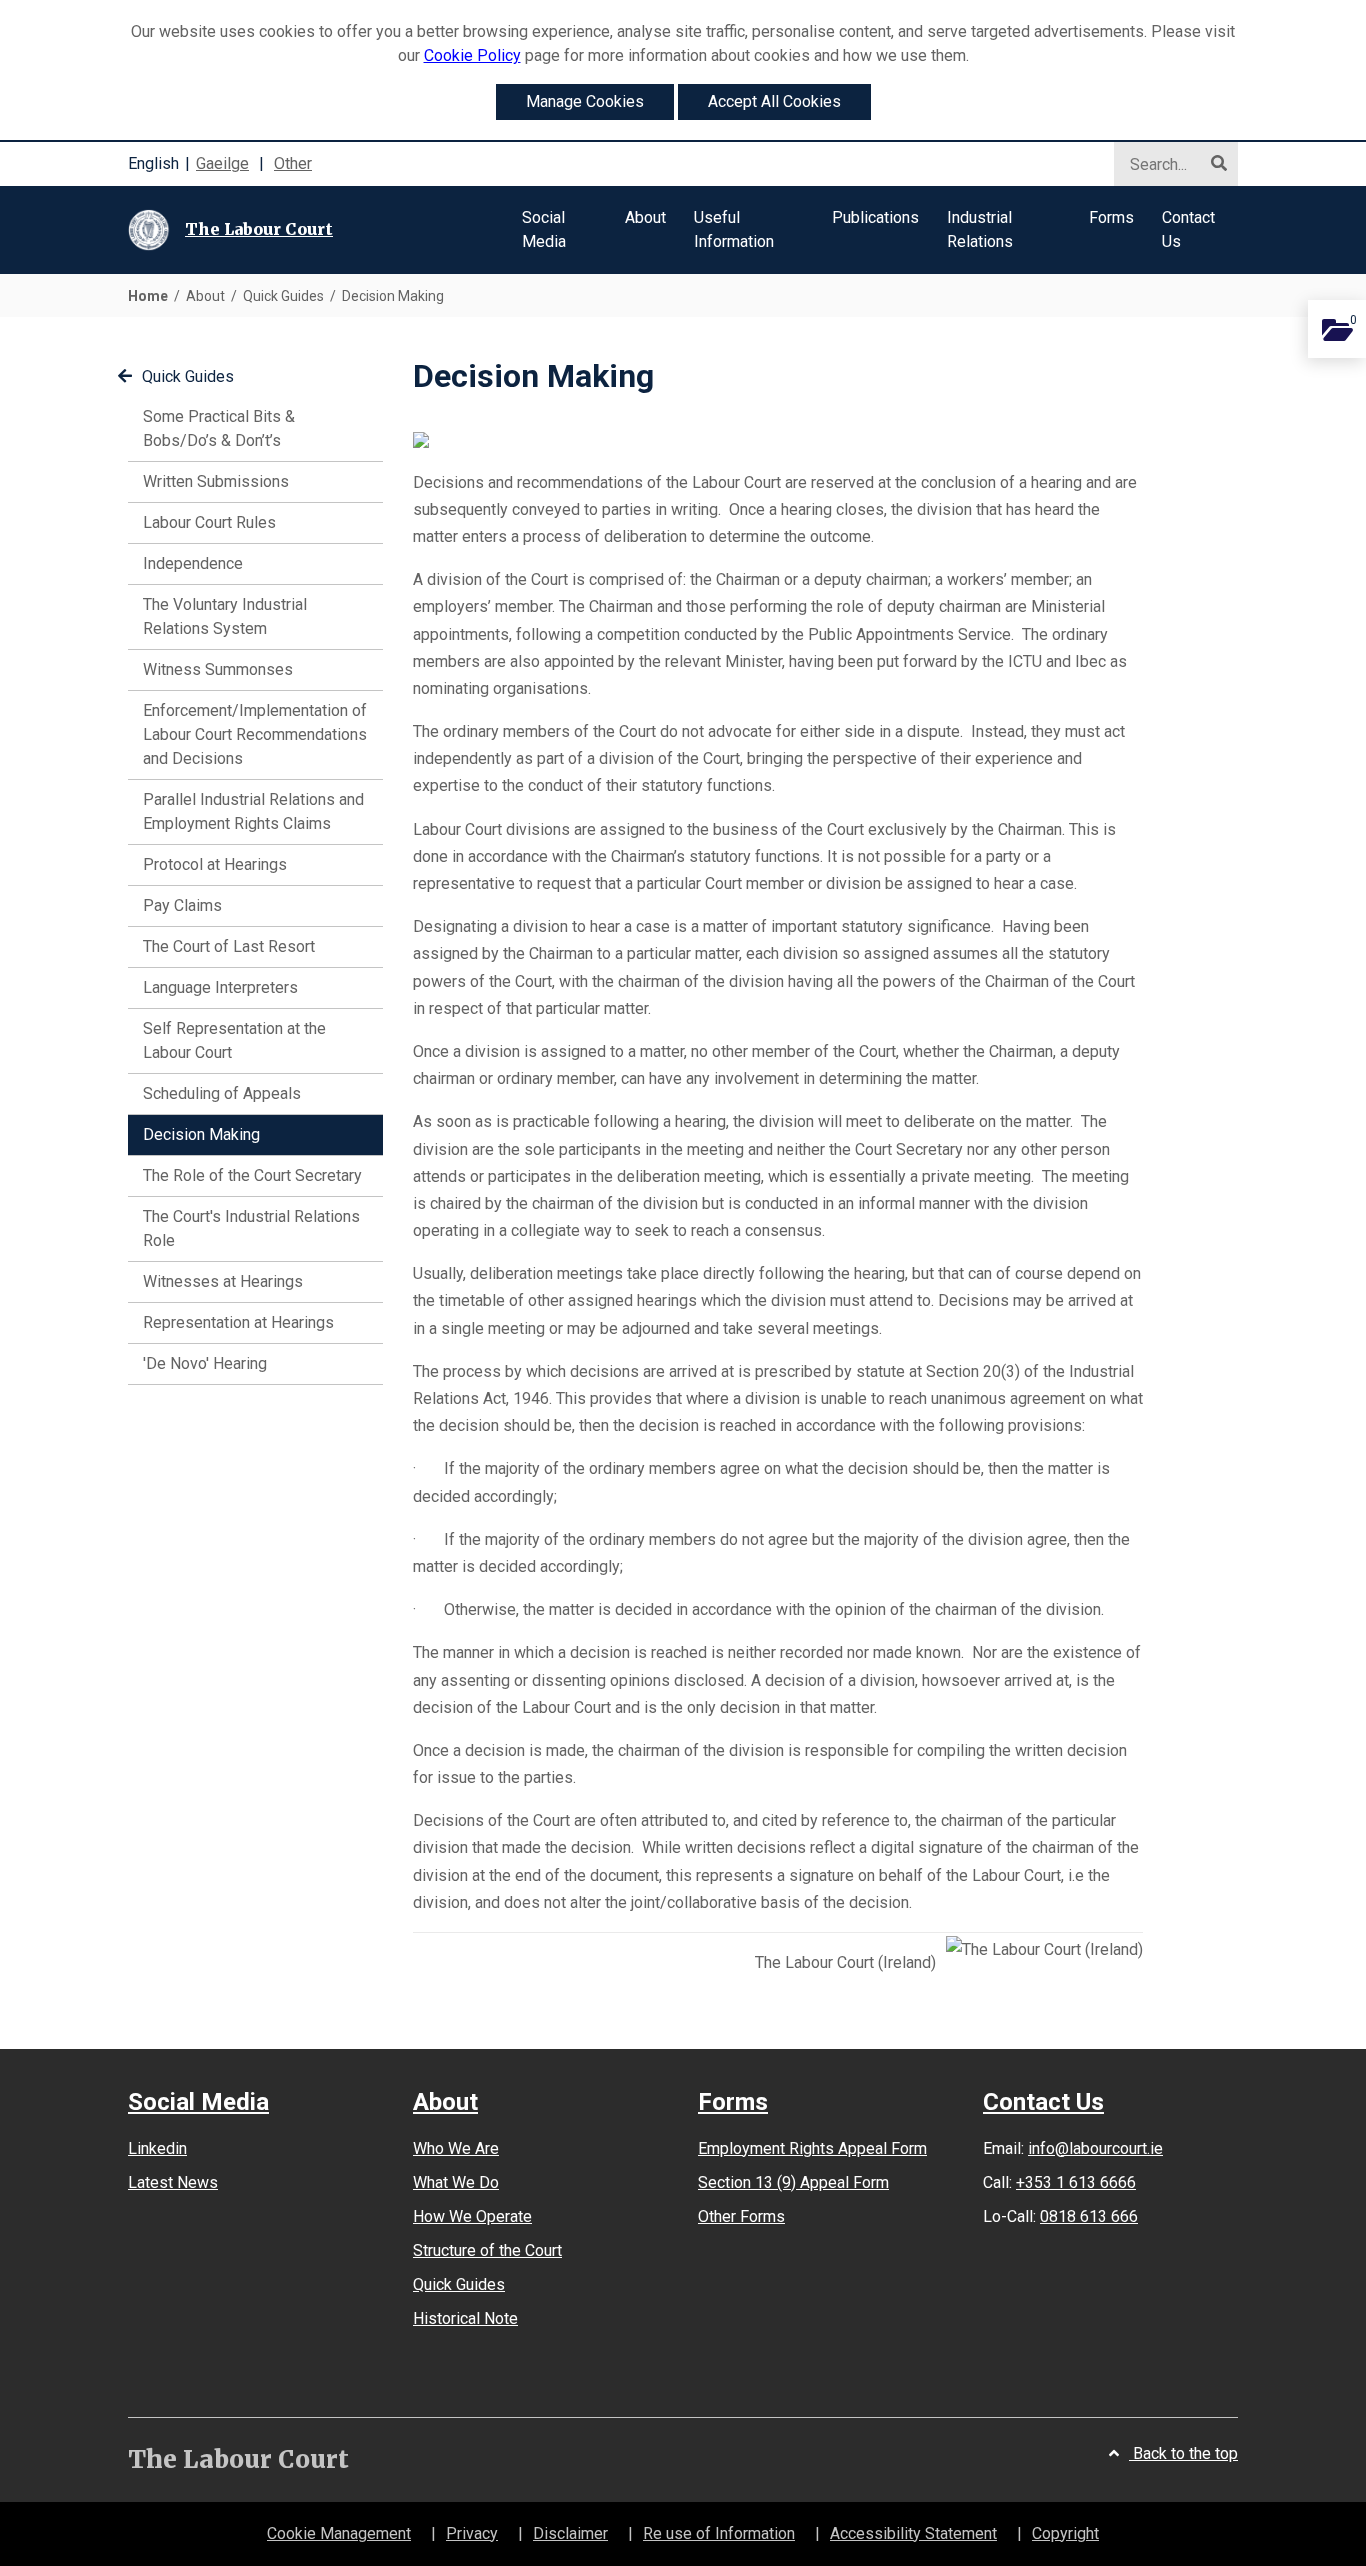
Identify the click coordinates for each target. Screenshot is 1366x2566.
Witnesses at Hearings (223, 1281)
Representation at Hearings (238, 1322)
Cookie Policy (472, 55)
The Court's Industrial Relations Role (251, 1228)
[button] (559, 230)
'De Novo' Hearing (205, 1363)
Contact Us (1043, 2102)
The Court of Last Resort (229, 946)
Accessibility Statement (913, 2533)
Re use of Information (719, 2533)
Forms (733, 2102)
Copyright (1065, 2533)
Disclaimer (570, 2533)
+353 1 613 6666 (1076, 2182)
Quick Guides (188, 376)
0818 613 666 (1089, 2216)
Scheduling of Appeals (222, 1093)
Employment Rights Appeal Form (812, 2148)
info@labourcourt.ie (1095, 2148)
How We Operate (472, 2216)
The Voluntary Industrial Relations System (225, 616)
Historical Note (465, 2318)
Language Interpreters (220, 987)
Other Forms (741, 2216)
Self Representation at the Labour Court (234, 1040)
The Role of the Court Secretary (252, 1175)
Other (293, 163)
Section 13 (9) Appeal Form (793, 2182)
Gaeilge (222, 163)
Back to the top (1183, 2453)
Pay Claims (182, 905)
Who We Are (456, 2148)
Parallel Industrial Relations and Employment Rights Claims (253, 811)
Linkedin (157, 2148)
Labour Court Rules (209, 522)
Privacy (472, 2533)
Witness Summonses (218, 669)
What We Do (456, 2182)
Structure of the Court (487, 2250)
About (445, 2102)
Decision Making (230, 1134)
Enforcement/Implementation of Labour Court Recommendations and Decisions (255, 734)
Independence (193, 563)
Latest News (173, 2182)
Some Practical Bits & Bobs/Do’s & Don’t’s (219, 428)
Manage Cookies (585, 101)
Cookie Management (339, 2533)
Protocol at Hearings (215, 864)
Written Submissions (216, 481)
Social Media (198, 2102)
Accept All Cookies (774, 101)
